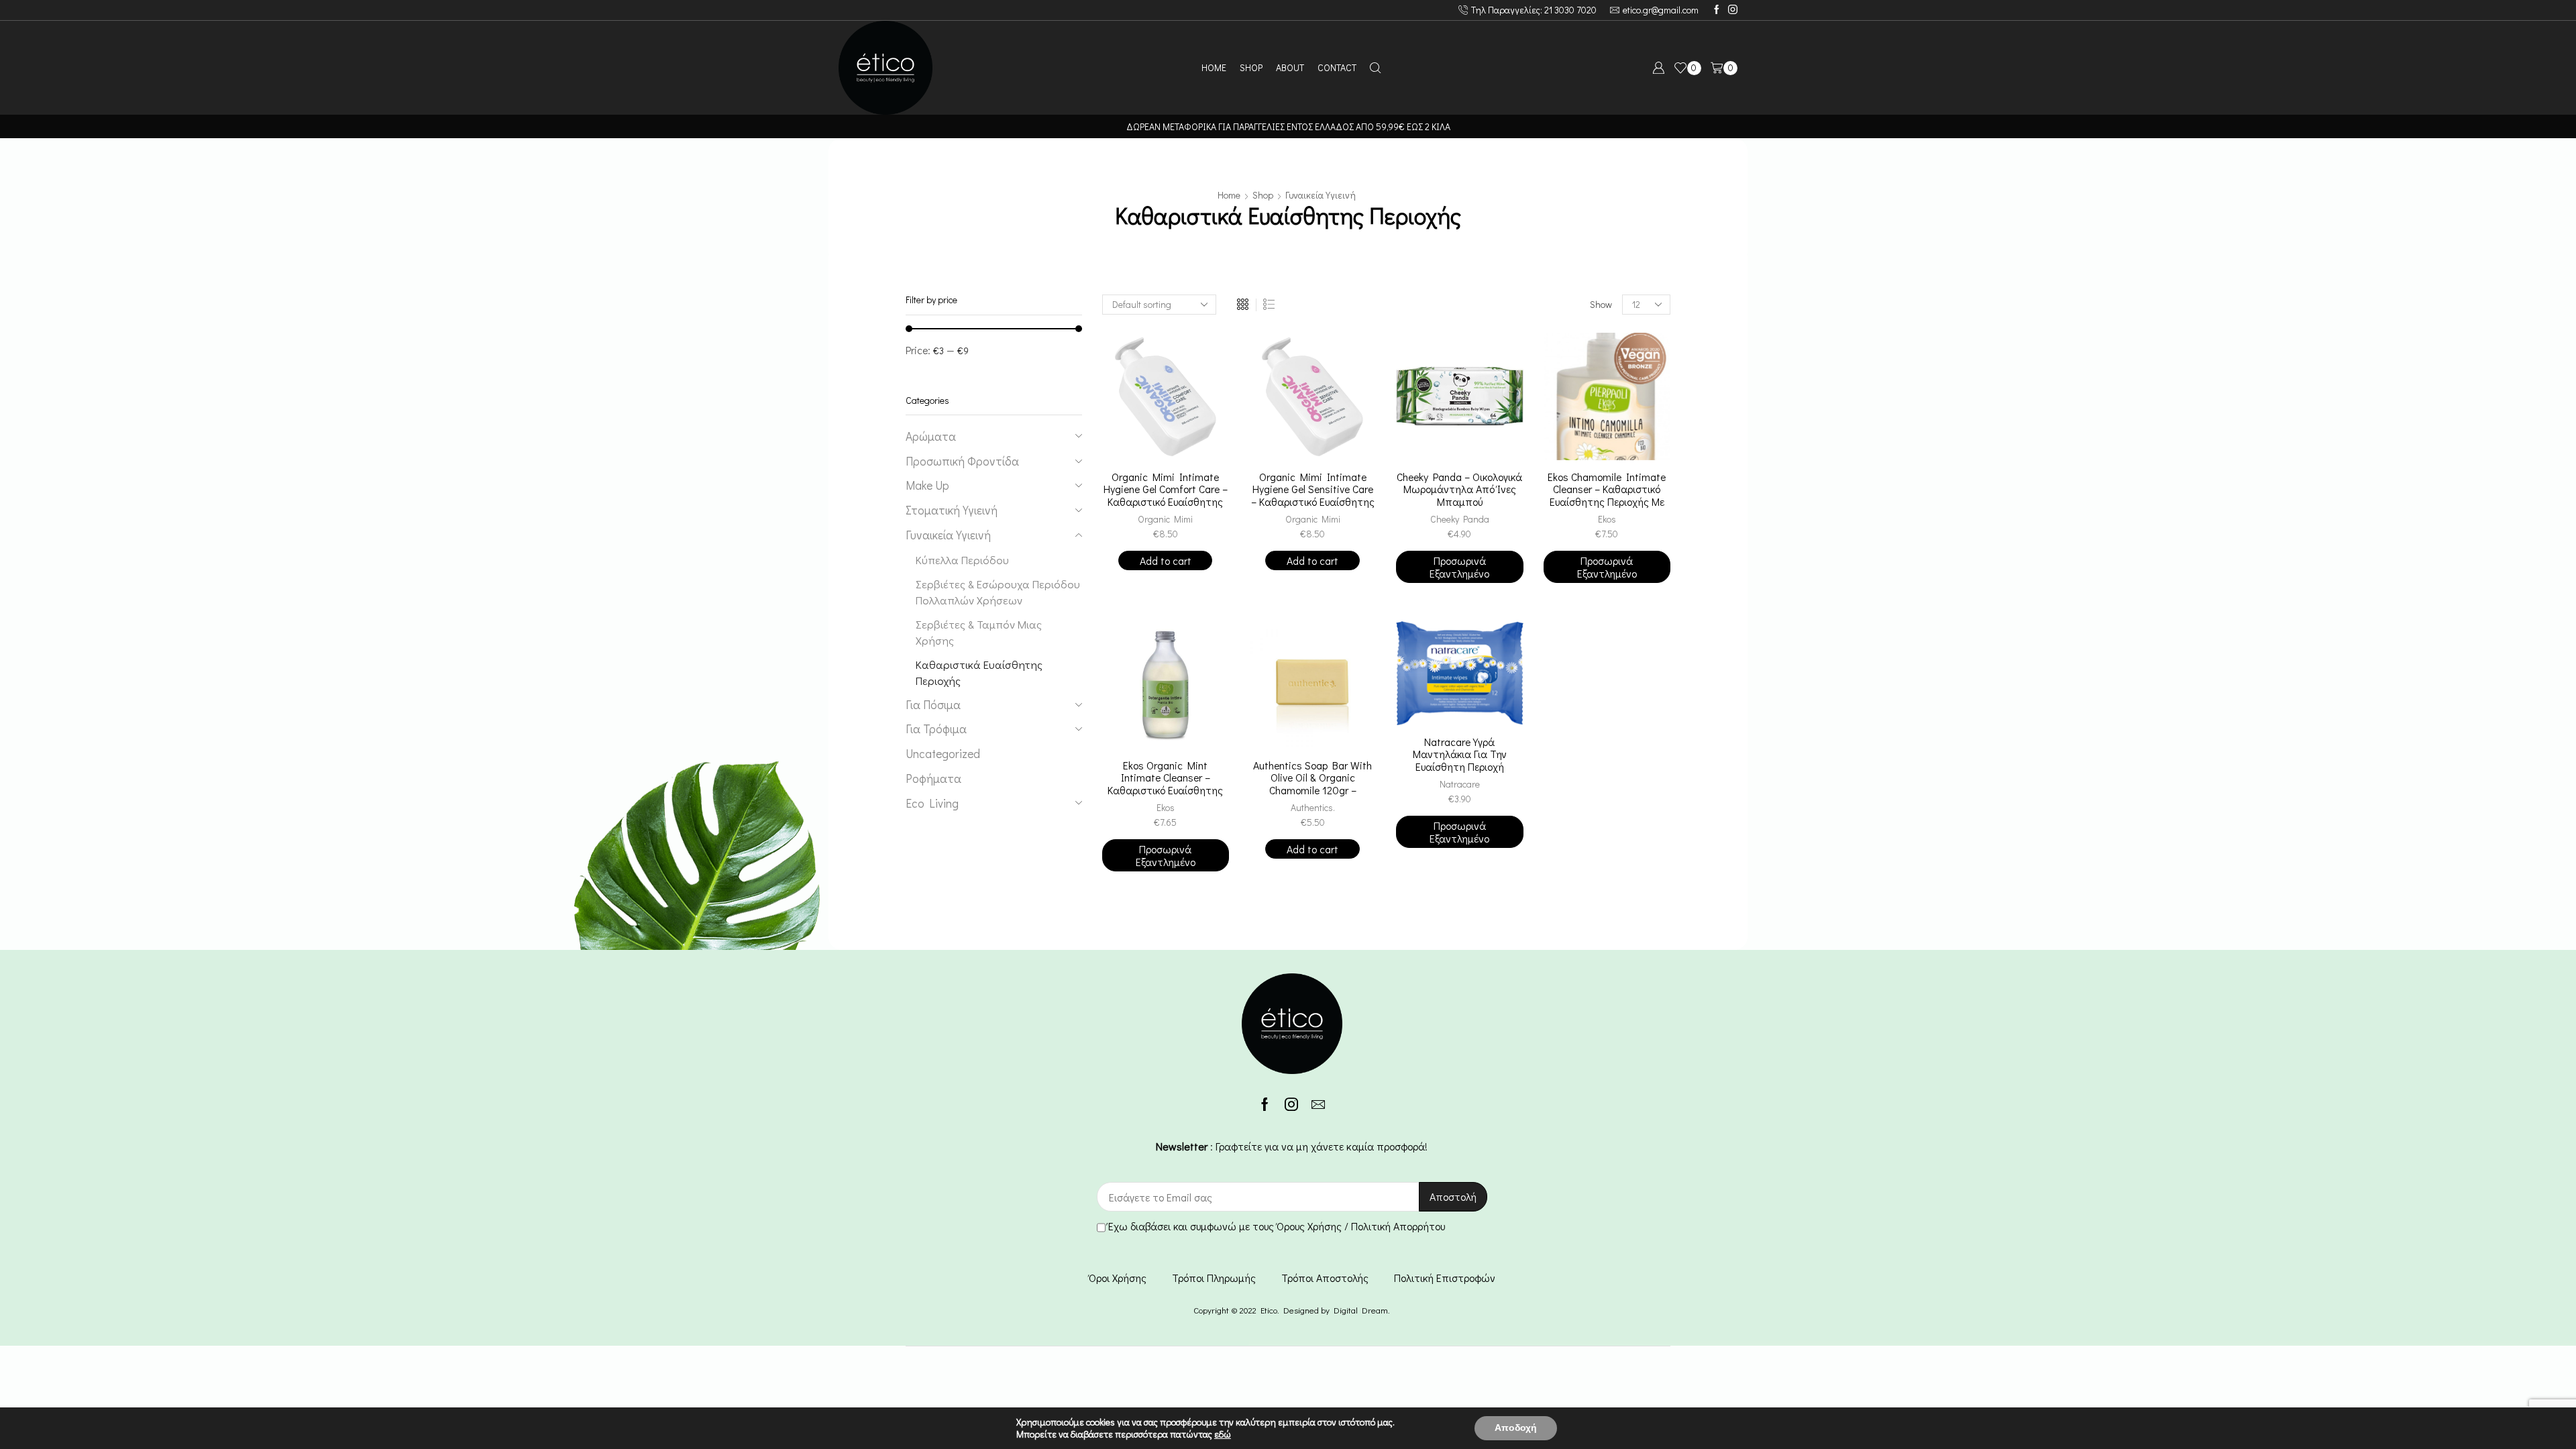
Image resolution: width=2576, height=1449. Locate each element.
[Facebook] (1717, 10)
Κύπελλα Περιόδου (962, 559)
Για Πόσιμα (933, 705)
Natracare (1460, 784)
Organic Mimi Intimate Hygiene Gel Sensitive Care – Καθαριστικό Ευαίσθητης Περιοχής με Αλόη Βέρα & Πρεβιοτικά (1313, 502)
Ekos (1607, 519)
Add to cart (1166, 560)
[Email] (1318, 1104)
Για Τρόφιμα (936, 729)
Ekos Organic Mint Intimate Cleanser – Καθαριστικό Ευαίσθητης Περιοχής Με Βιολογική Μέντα (1165, 791)
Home (1229, 195)
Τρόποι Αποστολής (1325, 1278)
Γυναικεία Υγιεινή (1321, 195)
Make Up (927, 485)
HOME (1214, 67)
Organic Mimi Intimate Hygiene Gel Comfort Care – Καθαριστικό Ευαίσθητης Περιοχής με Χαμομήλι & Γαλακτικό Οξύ (1166, 502)
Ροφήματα (933, 779)
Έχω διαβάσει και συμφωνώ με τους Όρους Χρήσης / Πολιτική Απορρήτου (1277, 1226)
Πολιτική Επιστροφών (1445, 1278)
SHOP (1251, 67)
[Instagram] (1733, 10)
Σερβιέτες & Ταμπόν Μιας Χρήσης (979, 632)
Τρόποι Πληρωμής (1214, 1278)
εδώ (1223, 1434)
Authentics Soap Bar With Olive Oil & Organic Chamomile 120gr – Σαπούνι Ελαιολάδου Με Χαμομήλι (1312, 791)
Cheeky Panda (1460, 519)
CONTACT (1337, 67)
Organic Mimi (1165, 519)
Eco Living (932, 803)
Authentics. (1313, 807)
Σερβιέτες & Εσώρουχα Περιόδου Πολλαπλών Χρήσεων (998, 592)
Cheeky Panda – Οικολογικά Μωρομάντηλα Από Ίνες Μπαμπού (1459, 490)
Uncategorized (943, 754)
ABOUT (1290, 67)
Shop (1263, 195)
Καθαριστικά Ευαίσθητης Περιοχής (979, 672)
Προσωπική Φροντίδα (962, 461)
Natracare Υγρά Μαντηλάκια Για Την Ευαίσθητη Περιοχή (1460, 755)
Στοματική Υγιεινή (952, 510)
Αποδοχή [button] (1516, 1428)
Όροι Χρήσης (1118, 1278)
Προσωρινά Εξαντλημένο (1459, 567)
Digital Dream (1361, 1310)
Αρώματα (931, 436)
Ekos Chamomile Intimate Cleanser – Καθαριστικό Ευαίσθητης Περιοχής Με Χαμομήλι (1607, 496)
